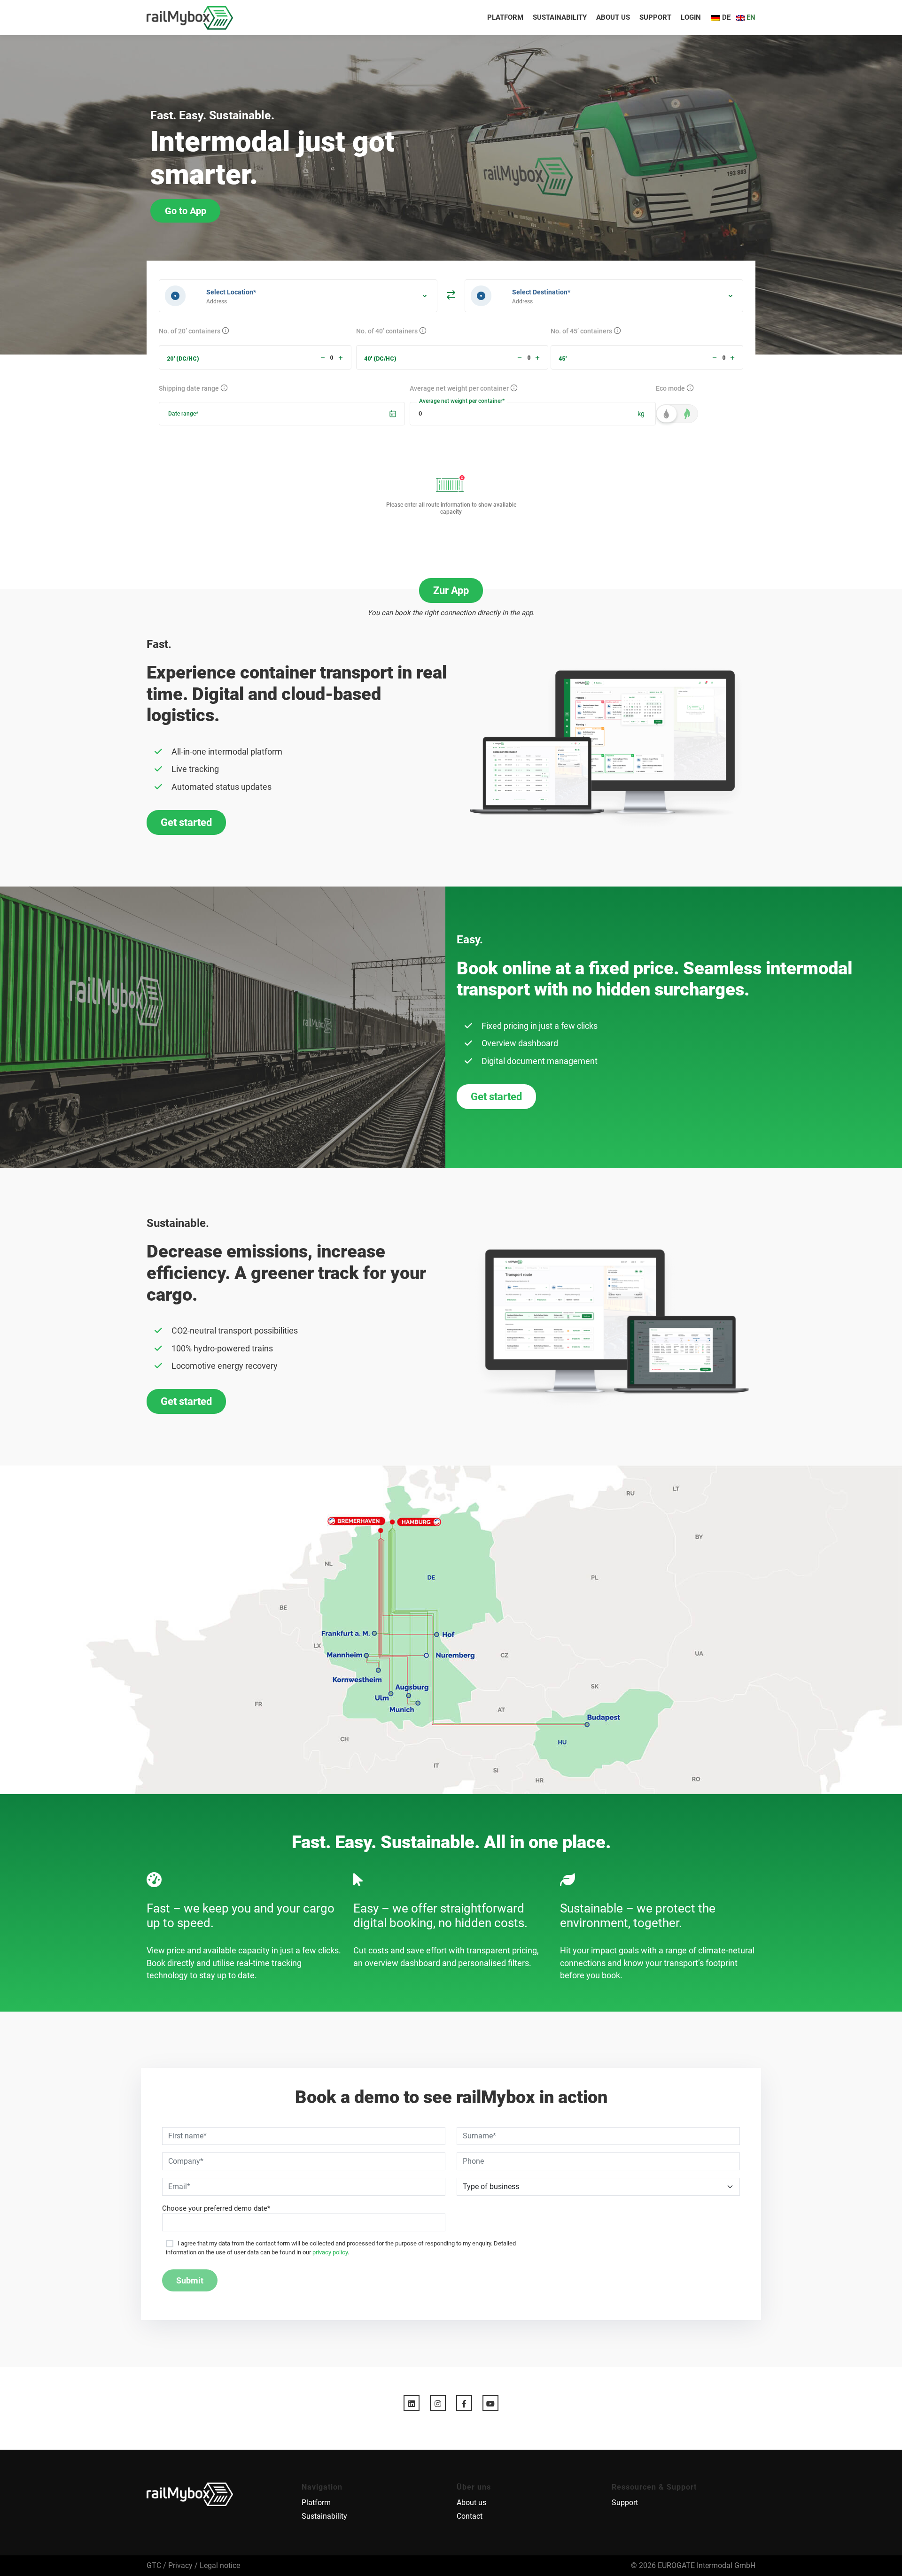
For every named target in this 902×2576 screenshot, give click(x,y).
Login (691, 17)
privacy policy (330, 2252)
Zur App (451, 590)
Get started (186, 822)
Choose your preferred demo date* (216, 2208)
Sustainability (560, 17)
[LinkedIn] (412, 2403)
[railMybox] (190, 18)
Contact (470, 2516)
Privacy (180, 2565)
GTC (154, 2565)
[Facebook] (464, 2403)
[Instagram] (438, 2403)
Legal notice (220, 2565)
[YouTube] (490, 2403)
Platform (505, 17)
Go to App (186, 211)
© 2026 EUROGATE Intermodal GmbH (693, 2565)
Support (655, 17)
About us (613, 17)
